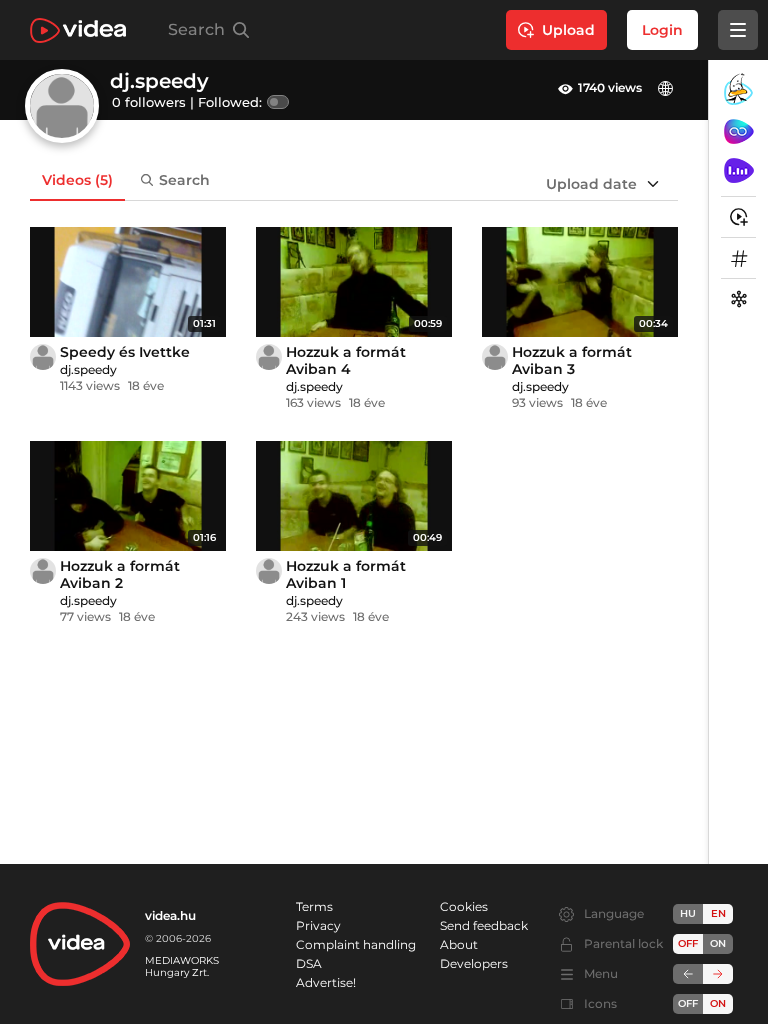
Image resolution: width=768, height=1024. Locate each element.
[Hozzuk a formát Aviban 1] (354, 496)
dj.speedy (88, 369)
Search (184, 180)
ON (718, 943)
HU (688, 913)
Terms (314, 906)
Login (662, 30)
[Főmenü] (738, 30)
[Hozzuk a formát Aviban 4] (354, 282)
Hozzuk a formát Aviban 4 (346, 360)
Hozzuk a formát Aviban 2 (120, 574)
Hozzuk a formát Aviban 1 (346, 574)
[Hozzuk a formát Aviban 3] (580, 282)
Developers (474, 963)
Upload (568, 30)
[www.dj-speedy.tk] (668, 88)
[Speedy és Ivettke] (128, 282)
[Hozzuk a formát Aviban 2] (128, 496)
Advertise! (326, 982)
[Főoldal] (78, 30)
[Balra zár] (688, 974)
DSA (309, 963)
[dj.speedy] (43, 357)
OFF (688, 1003)
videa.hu (170, 915)
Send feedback (484, 925)
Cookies (464, 906)
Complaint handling (356, 944)
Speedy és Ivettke (125, 352)
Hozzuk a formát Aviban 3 (572, 360)
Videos (77, 180)
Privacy (318, 925)
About (459, 944)
